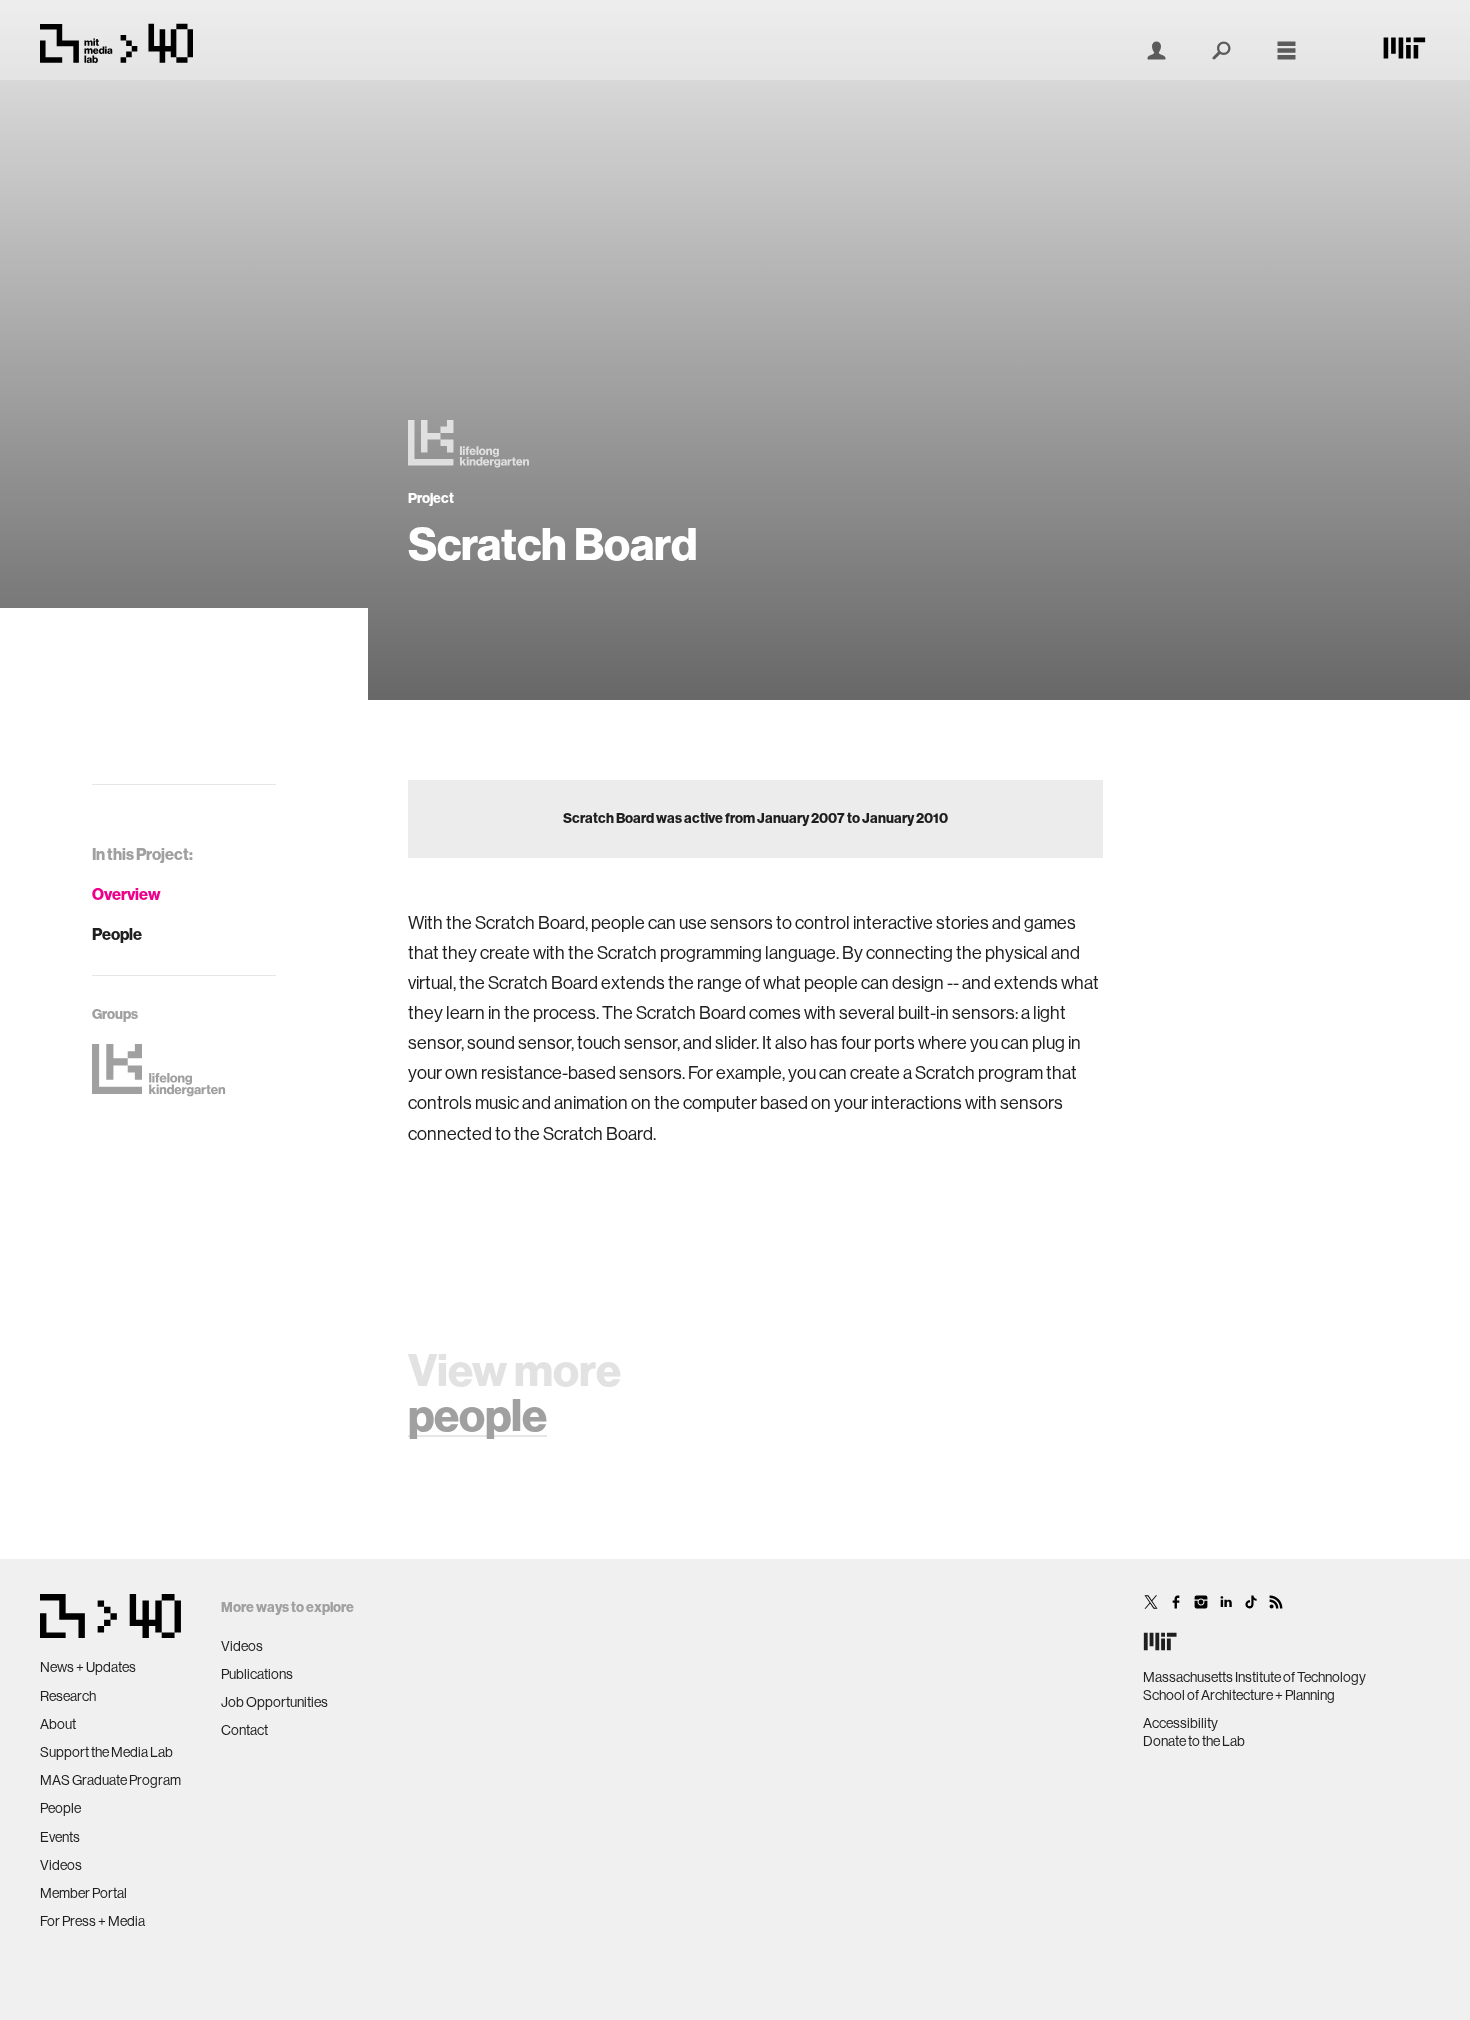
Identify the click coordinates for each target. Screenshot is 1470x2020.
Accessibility (1180, 1723)
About (58, 1724)
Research (68, 1696)
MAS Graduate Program (110, 1780)
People (117, 934)
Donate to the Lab (1194, 1741)
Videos (61, 1865)
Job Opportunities (274, 1702)
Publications (257, 1674)
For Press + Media (92, 1921)
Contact (244, 1730)
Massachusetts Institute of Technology (1254, 1677)
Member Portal (83, 1893)
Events (60, 1837)
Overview (126, 894)
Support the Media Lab (106, 1752)
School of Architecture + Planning (1239, 1695)
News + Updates (88, 1667)
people (477, 1416)
